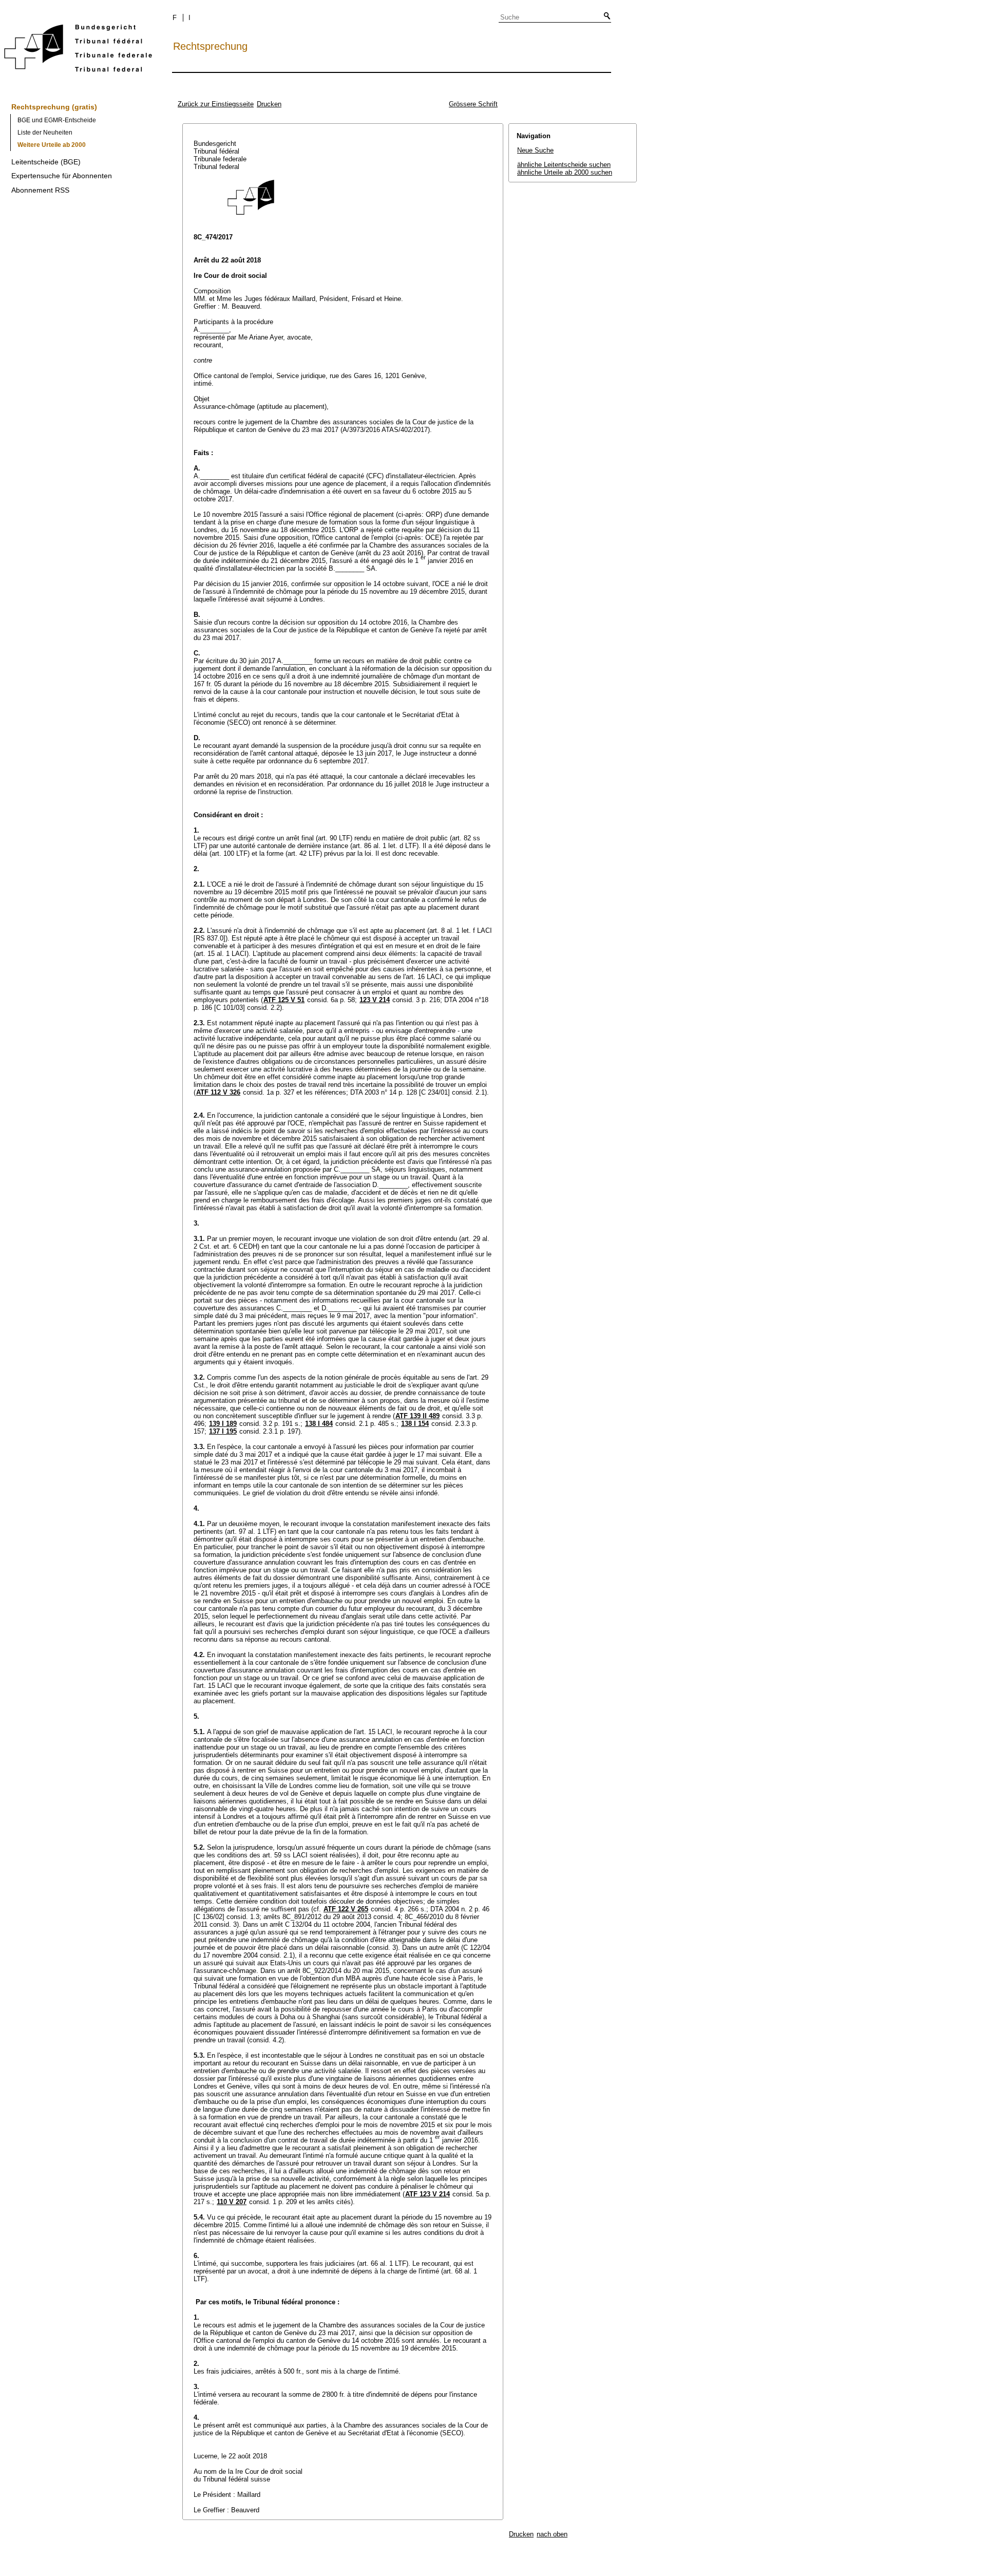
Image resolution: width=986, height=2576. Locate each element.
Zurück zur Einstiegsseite (216, 104)
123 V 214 (375, 1000)
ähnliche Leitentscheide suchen (564, 165)
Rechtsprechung (210, 46)
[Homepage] (78, 50)
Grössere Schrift (473, 104)
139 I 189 (223, 1424)
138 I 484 (319, 1424)
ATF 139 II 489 (418, 1416)
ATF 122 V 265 (346, 1909)
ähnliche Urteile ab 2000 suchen (565, 172)
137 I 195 (223, 1431)
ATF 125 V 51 (284, 1000)
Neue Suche (535, 150)
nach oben (552, 2534)
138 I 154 (415, 1424)
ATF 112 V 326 (218, 1092)
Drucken (269, 104)
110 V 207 (232, 2202)
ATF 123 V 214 (428, 2194)
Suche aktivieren (605, 16)
